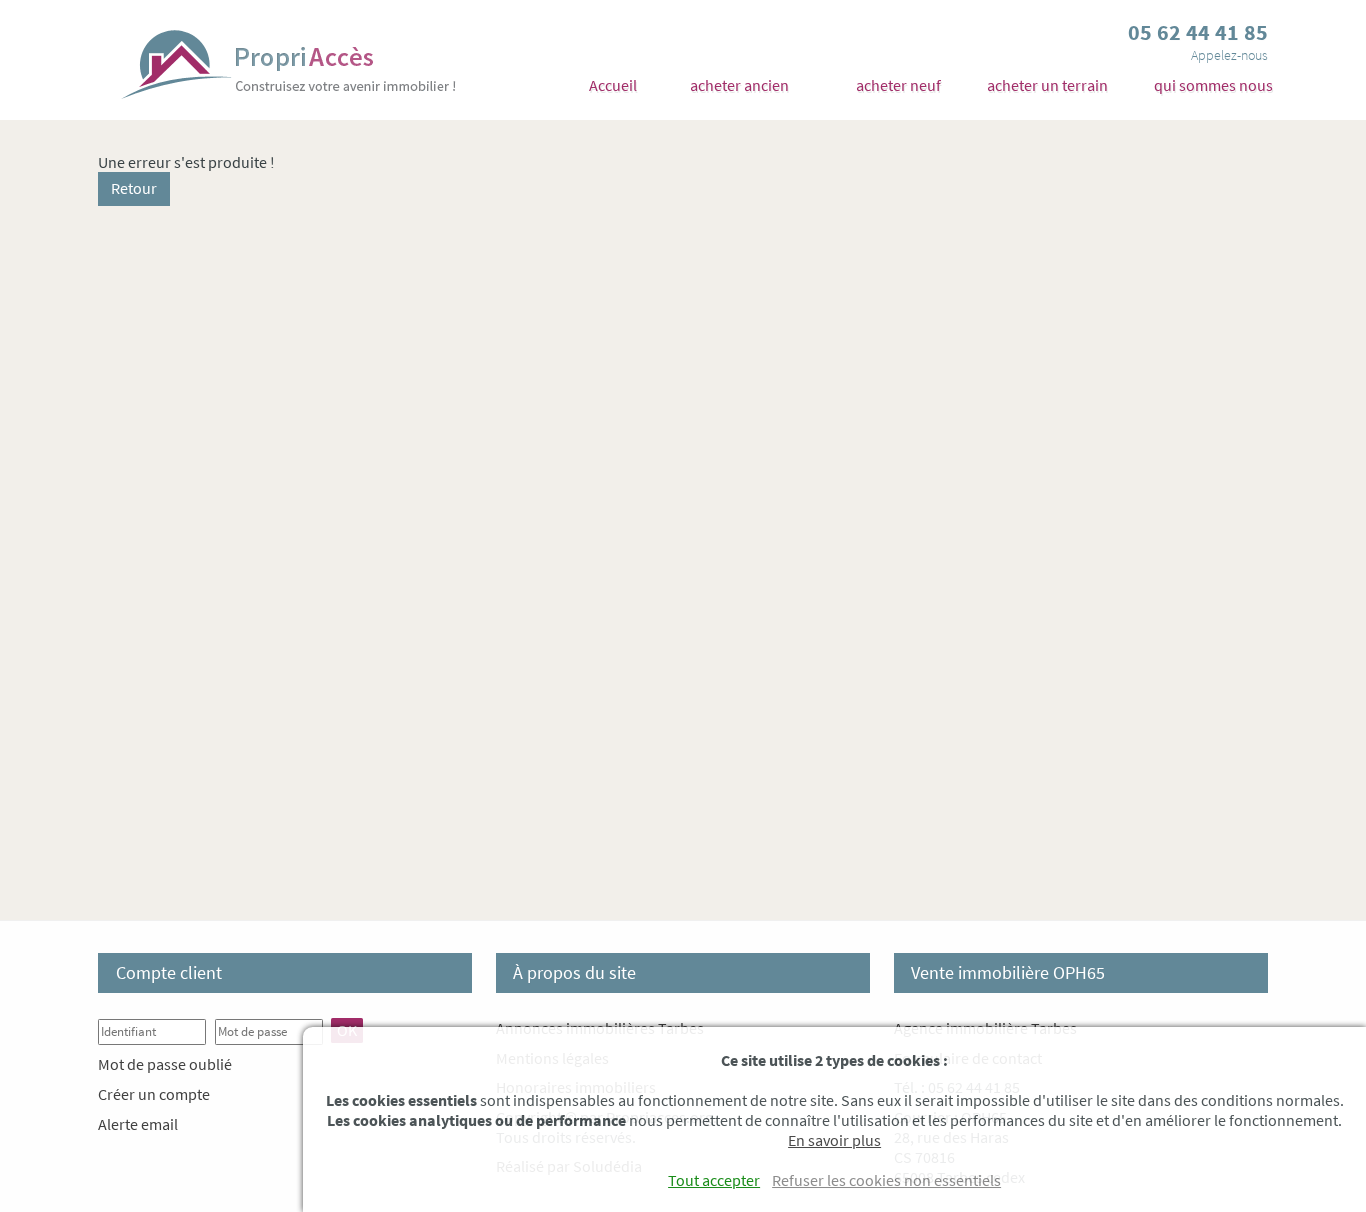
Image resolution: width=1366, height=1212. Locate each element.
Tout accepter (714, 1180)
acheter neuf (898, 85)
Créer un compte (154, 1094)
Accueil (613, 85)
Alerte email (138, 1124)
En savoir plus (834, 1140)
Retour (134, 188)
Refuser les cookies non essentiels (886, 1180)
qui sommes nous (1213, 85)
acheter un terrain (1047, 85)
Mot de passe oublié (165, 1064)
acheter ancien (739, 85)
